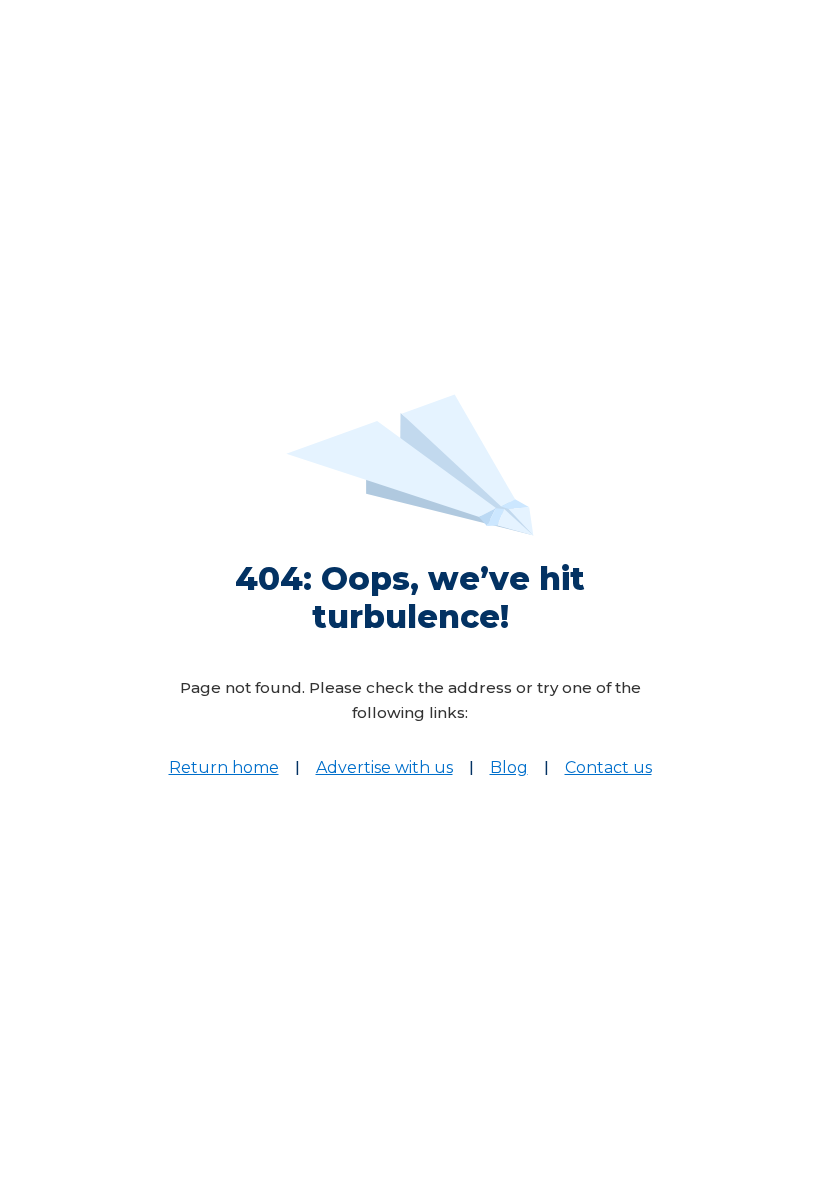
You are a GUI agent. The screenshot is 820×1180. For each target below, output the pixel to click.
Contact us (608, 767)
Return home (224, 767)
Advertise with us (384, 767)
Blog (509, 767)
